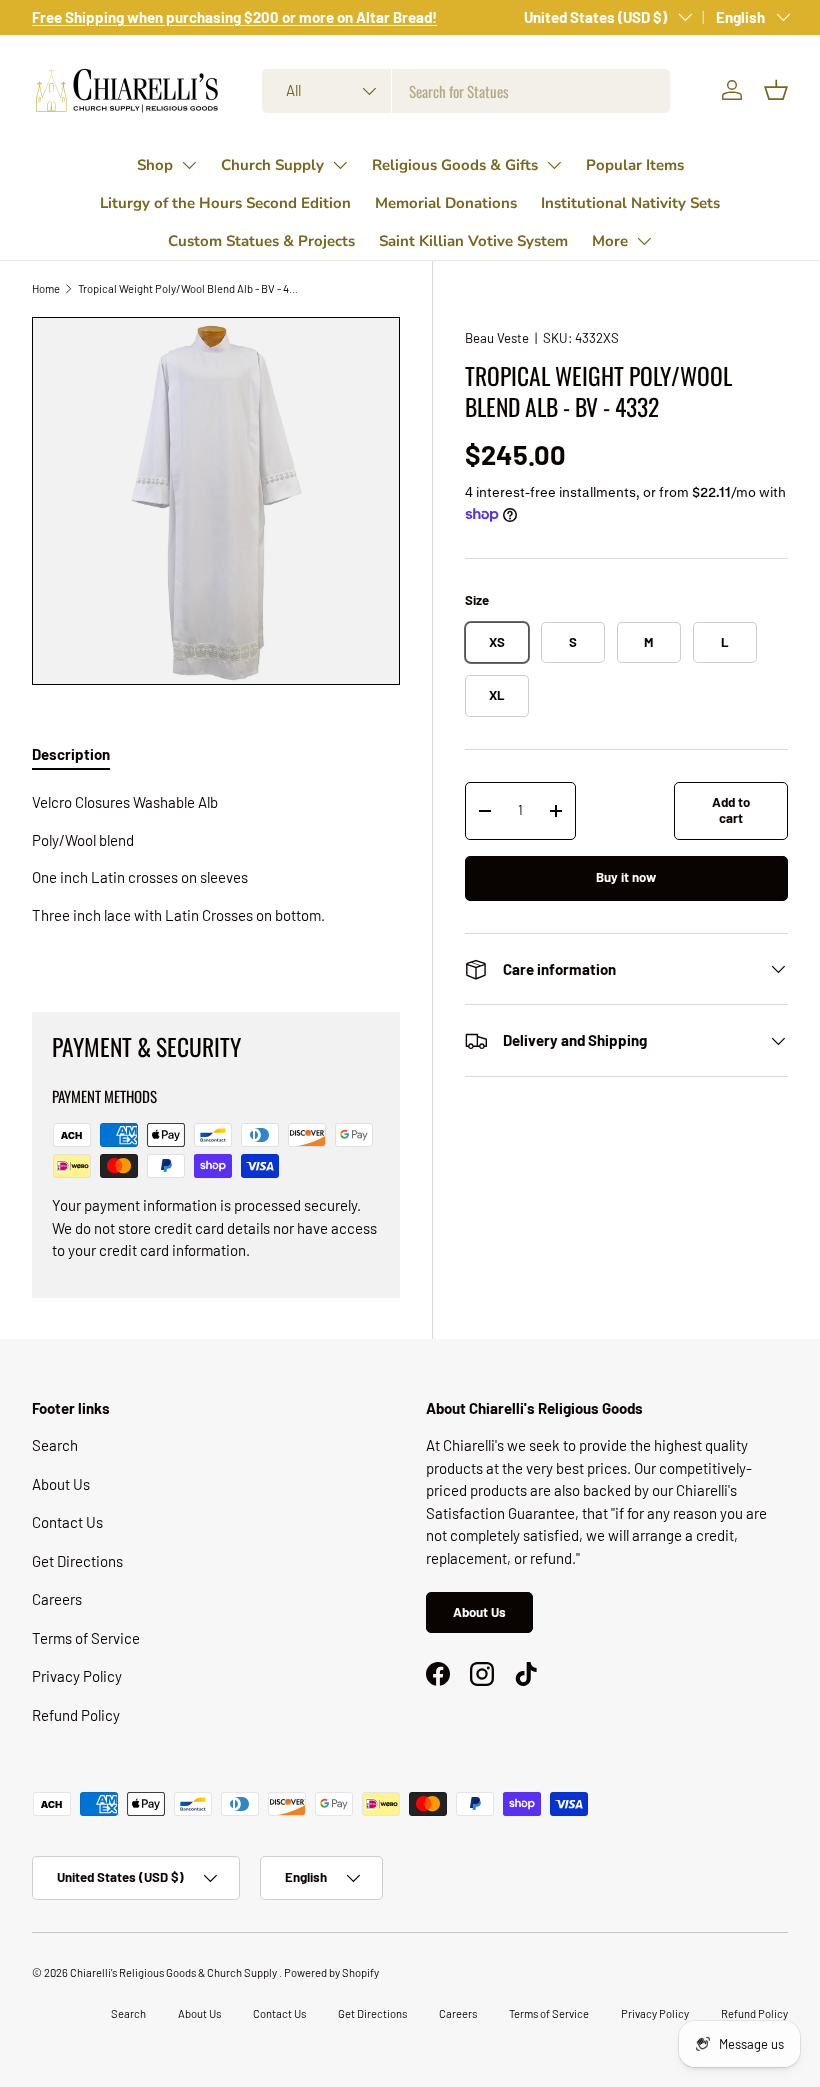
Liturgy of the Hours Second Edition (225, 203)
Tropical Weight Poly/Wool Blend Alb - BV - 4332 (190, 288)
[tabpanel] (216, 877)
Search (55, 1445)
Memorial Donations (446, 203)
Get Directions (77, 1561)
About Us (61, 1484)
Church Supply (272, 165)
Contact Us (67, 1522)
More (610, 241)
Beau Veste (497, 338)
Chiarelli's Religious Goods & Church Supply (174, 1972)
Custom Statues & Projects (261, 241)
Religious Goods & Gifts (455, 165)
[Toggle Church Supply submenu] (340, 165)
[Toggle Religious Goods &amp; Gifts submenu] (554, 165)
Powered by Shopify (331, 1972)
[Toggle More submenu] (644, 241)
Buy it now (626, 877)
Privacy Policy (77, 1676)
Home (46, 288)
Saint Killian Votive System (473, 241)
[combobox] (466, 91)
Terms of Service (86, 1638)
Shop (155, 165)
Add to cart (731, 810)
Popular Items (635, 165)
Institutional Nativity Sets (630, 203)
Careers (57, 1599)
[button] (776, 90)
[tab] (71, 754)
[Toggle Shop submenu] (189, 165)
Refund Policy (76, 1715)
